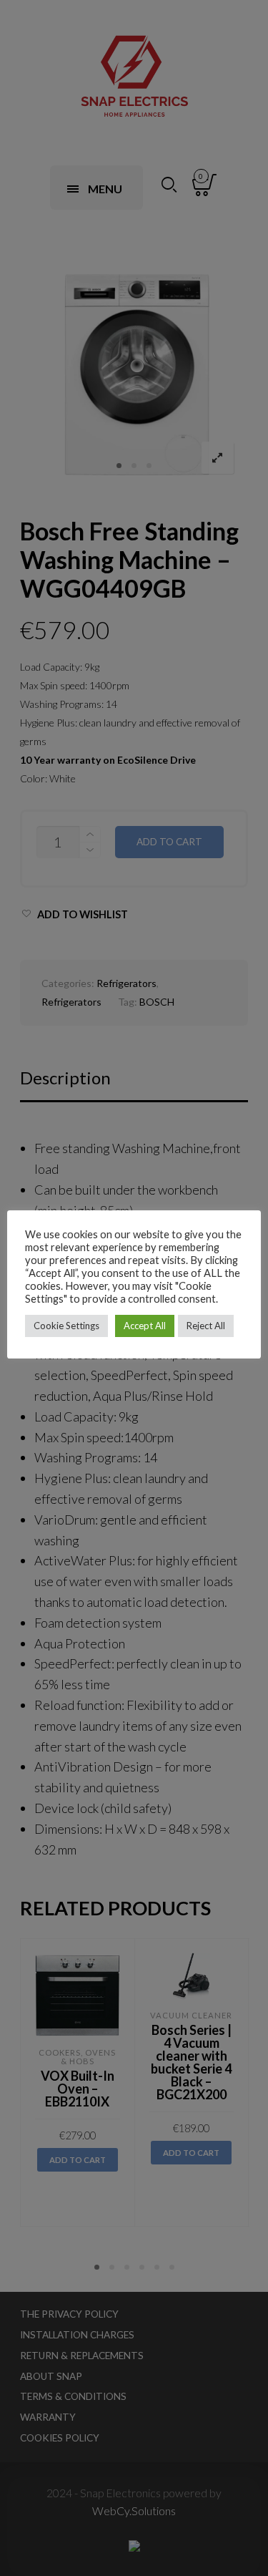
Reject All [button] (206, 1326)
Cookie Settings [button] (66, 1326)
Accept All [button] (145, 1326)
